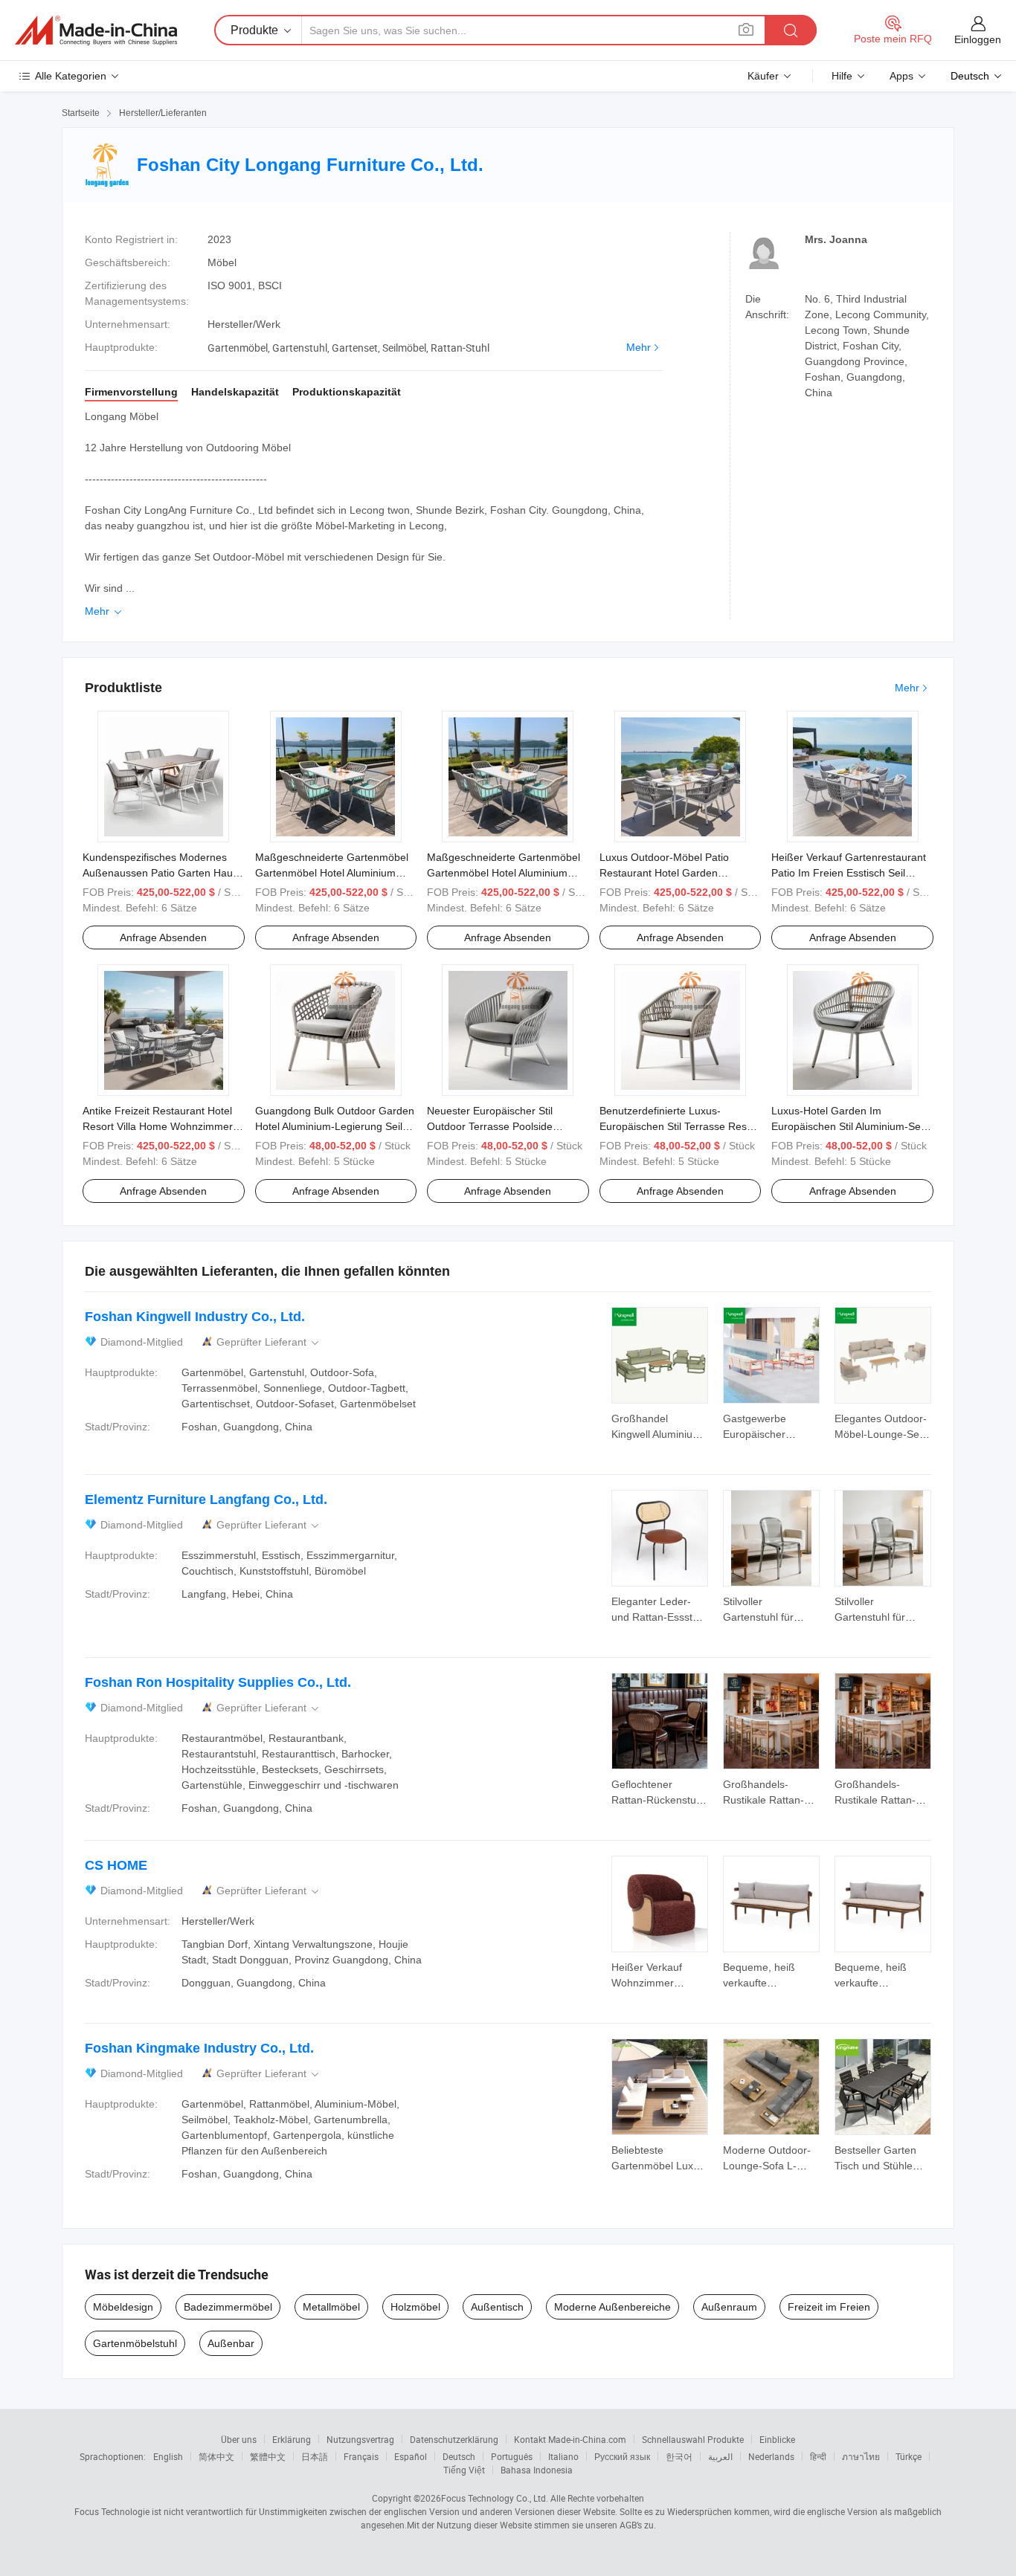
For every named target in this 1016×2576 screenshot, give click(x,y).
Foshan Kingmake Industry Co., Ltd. (199, 2048)
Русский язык (622, 2456)
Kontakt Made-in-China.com (570, 2439)
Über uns (239, 2439)
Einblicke (777, 2439)
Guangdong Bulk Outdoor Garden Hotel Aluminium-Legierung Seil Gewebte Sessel (335, 1126)
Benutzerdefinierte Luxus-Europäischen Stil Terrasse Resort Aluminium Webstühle (679, 1126)
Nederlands (771, 2456)
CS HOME (116, 1865)
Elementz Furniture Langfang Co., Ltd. (206, 1500)
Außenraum (729, 2307)
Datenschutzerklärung (454, 2439)
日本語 (315, 2456)
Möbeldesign (123, 2307)
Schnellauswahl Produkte (693, 2439)
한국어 (679, 2456)
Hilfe (842, 76)
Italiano (563, 2456)
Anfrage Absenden (163, 937)
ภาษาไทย (861, 2456)
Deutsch (459, 2456)
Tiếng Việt (464, 2470)
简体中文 (216, 2456)
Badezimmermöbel (228, 2307)
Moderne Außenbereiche (613, 2307)
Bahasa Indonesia (537, 2470)
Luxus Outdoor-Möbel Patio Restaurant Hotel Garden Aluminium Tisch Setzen (664, 873)
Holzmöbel (415, 2307)
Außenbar (231, 2343)
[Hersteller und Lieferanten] (96, 30)
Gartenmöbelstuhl (135, 2343)
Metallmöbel (331, 2307)
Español (411, 2456)
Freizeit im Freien (829, 2307)
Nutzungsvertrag (360, 2439)
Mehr (639, 347)
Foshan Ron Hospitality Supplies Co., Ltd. (218, 1682)
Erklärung (292, 2439)
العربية (720, 2456)
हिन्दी (818, 2456)
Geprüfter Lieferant (269, 1342)
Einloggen (978, 39)
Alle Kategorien (71, 76)
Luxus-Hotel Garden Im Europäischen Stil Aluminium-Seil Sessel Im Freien (848, 1126)
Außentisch (497, 2307)
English (168, 2456)
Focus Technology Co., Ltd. (495, 2498)
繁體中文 (268, 2456)
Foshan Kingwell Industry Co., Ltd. (195, 1317)
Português (512, 2456)
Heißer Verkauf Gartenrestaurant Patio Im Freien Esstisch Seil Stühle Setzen (849, 873)
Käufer (763, 76)
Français (361, 2456)
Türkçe (909, 2456)
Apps (901, 76)
